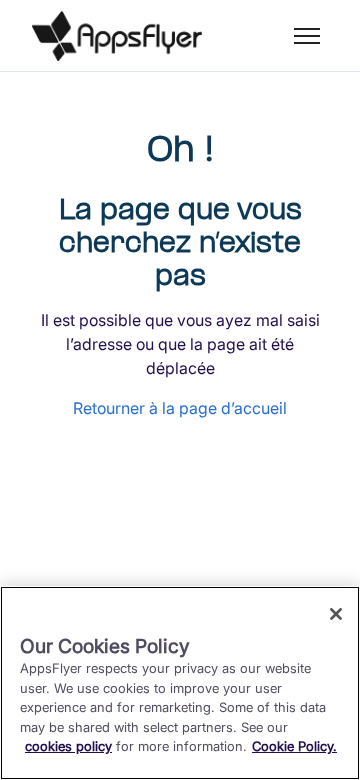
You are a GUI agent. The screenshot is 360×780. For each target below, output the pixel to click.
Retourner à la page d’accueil (180, 408)
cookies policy (68, 746)
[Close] (336, 614)
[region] (180, 683)
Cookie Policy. (294, 746)
